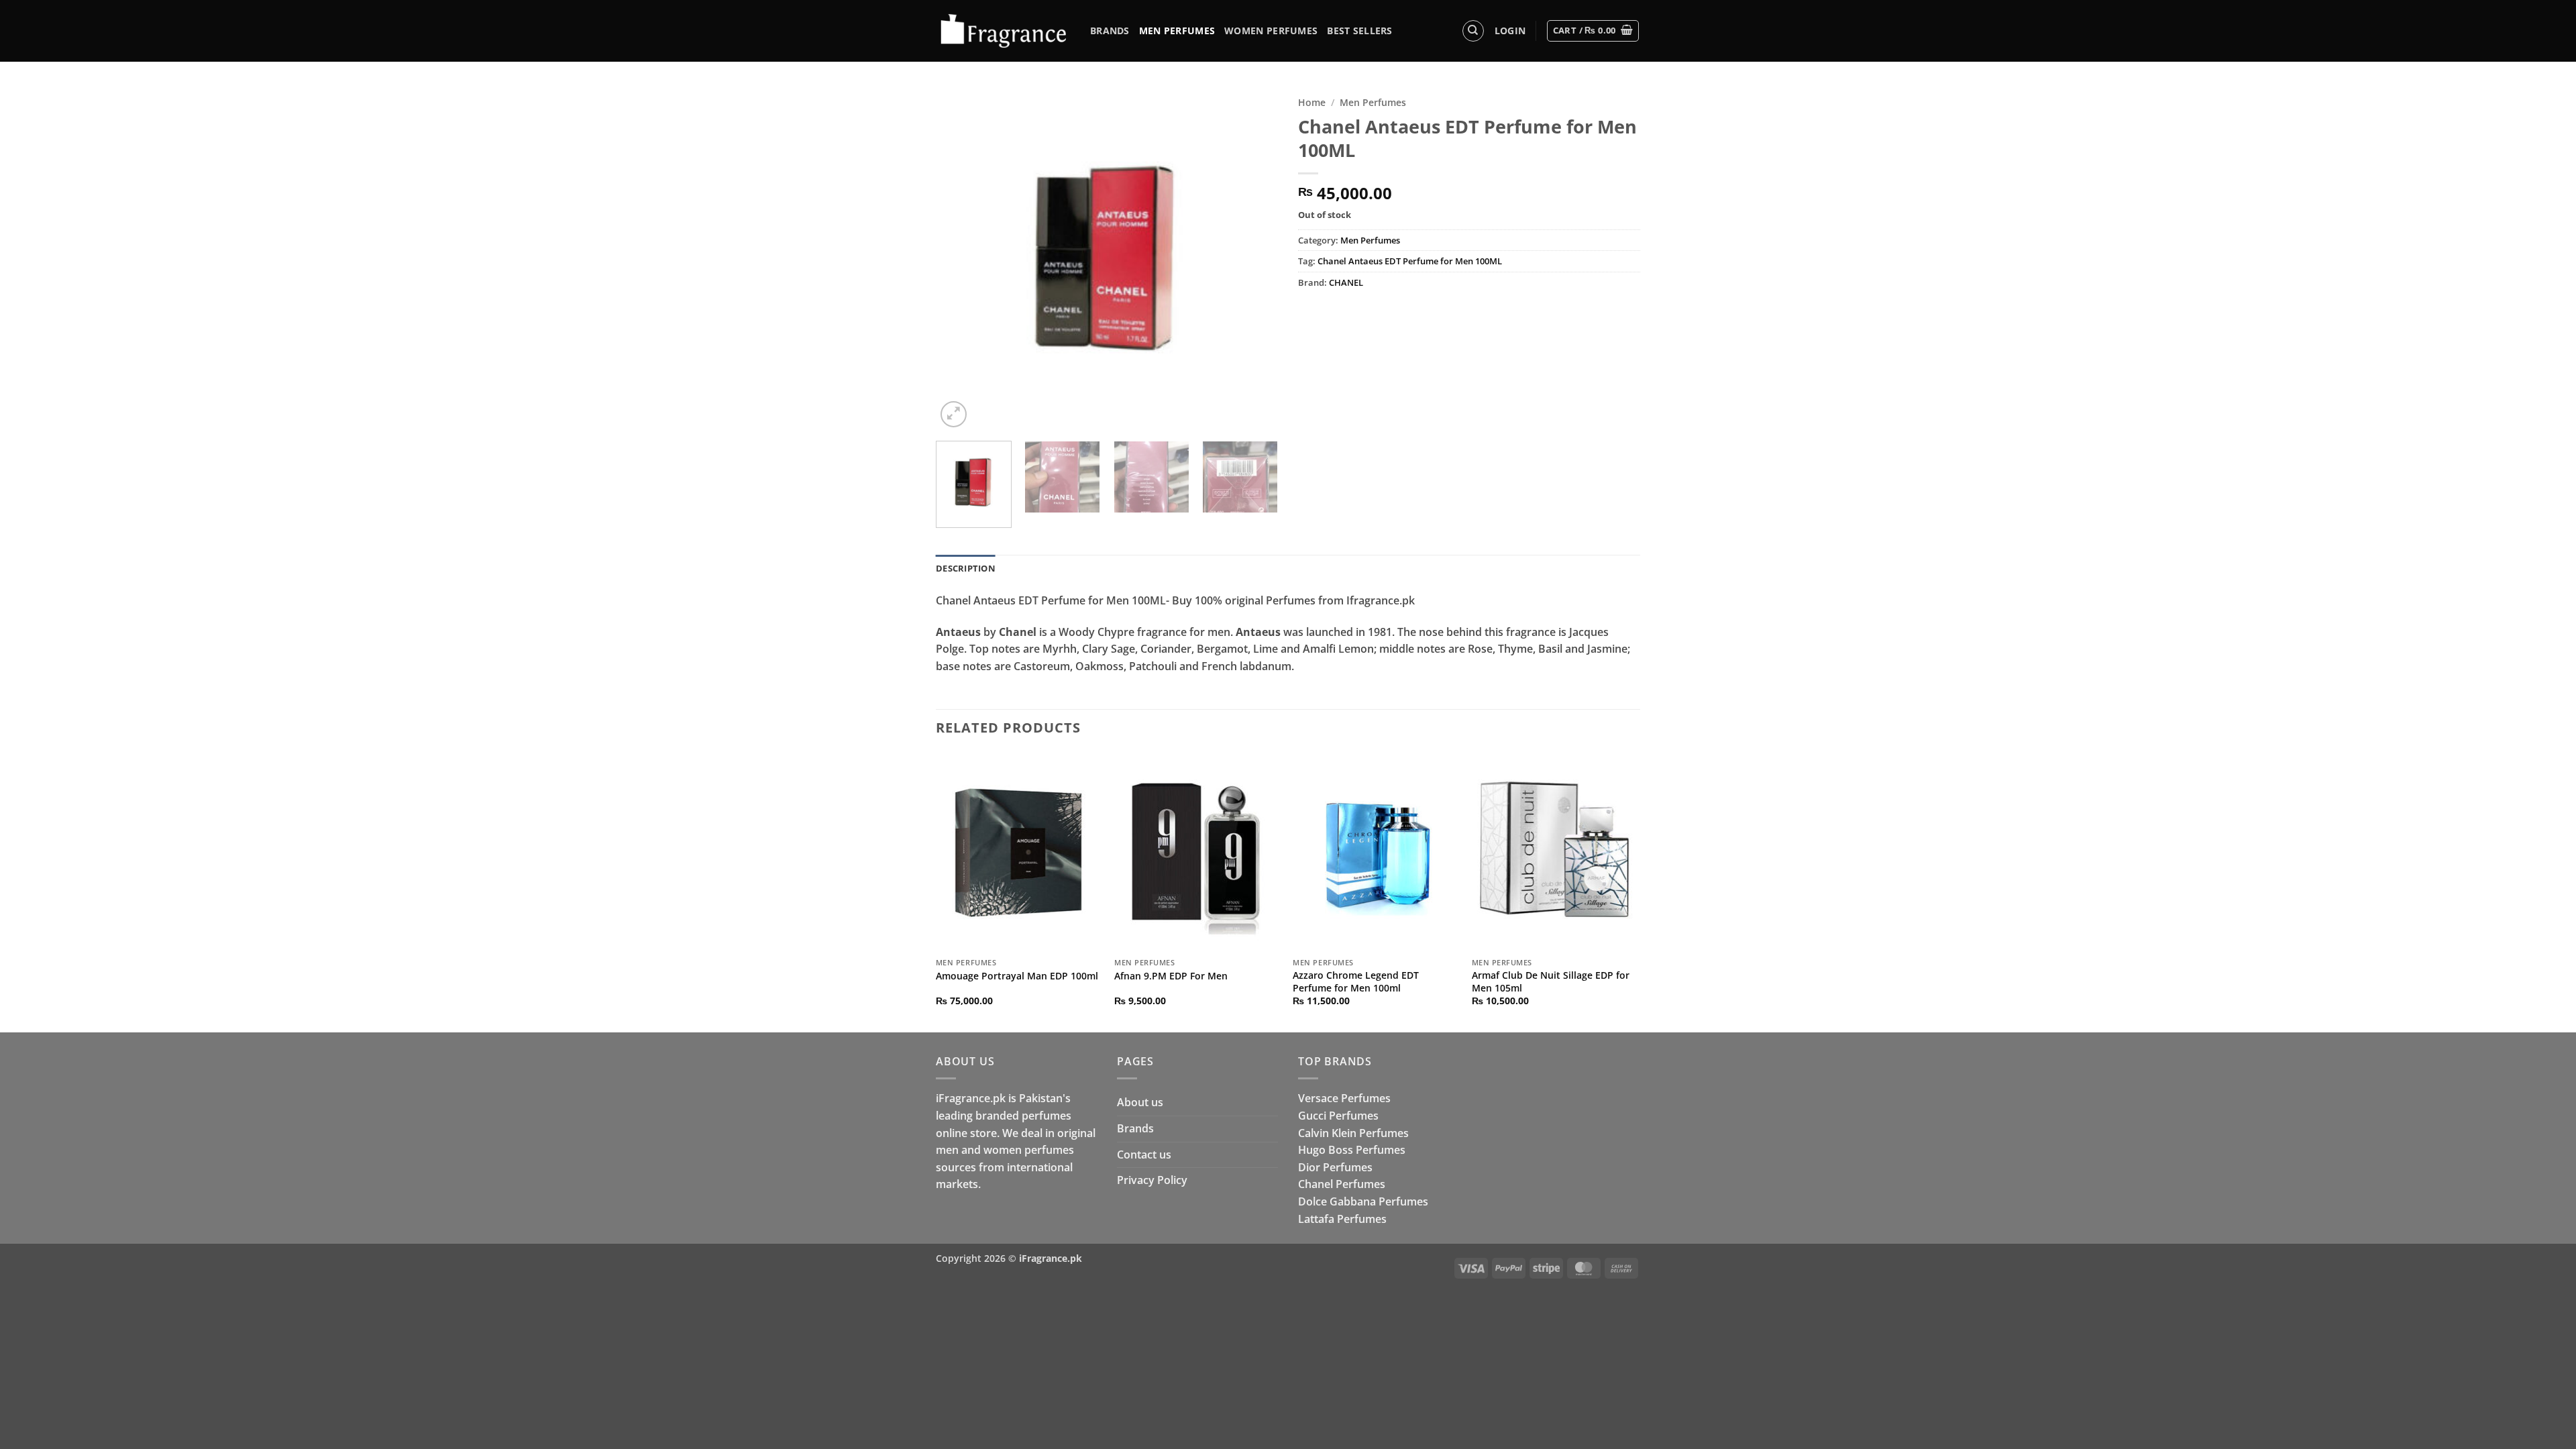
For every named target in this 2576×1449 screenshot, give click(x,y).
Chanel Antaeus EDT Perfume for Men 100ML (1410, 261)
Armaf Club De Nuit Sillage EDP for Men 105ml (1551, 982)
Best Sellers (1359, 31)
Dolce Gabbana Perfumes (1363, 1201)
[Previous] (959, 260)
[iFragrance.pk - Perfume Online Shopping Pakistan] (1003, 31)
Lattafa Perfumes (1342, 1219)
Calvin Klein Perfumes (1353, 1133)
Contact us (1144, 1155)
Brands (1110, 31)
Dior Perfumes (1335, 1167)
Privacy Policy (1152, 1180)
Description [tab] (966, 568)
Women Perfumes (1271, 31)
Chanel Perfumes (1342, 1184)
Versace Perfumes (1344, 1098)
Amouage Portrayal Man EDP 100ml (1017, 976)
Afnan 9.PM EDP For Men (1171, 976)
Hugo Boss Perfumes (1352, 1150)
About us (1140, 1102)
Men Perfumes (1177, 31)
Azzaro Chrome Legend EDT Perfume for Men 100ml (1356, 982)
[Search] (1473, 31)
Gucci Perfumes (1338, 1116)
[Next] (1254, 260)
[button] (1510, 31)
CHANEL (1346, 282)
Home (1312, 102)
